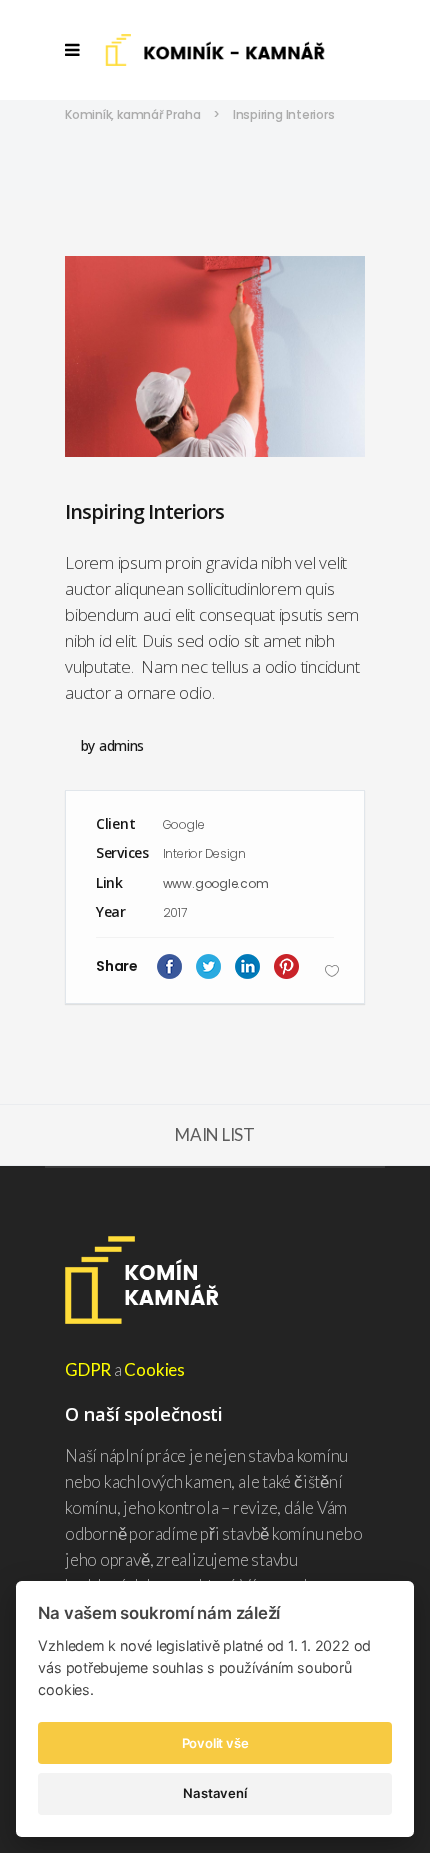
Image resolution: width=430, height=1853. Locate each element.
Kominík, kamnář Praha (132, 114)
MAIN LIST (215, 1134)
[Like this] (332, 970)
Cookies (154, 1369)
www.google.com (216, 883)
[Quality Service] (215, 356)
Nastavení (214, 1793)
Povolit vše (215, 1743)
